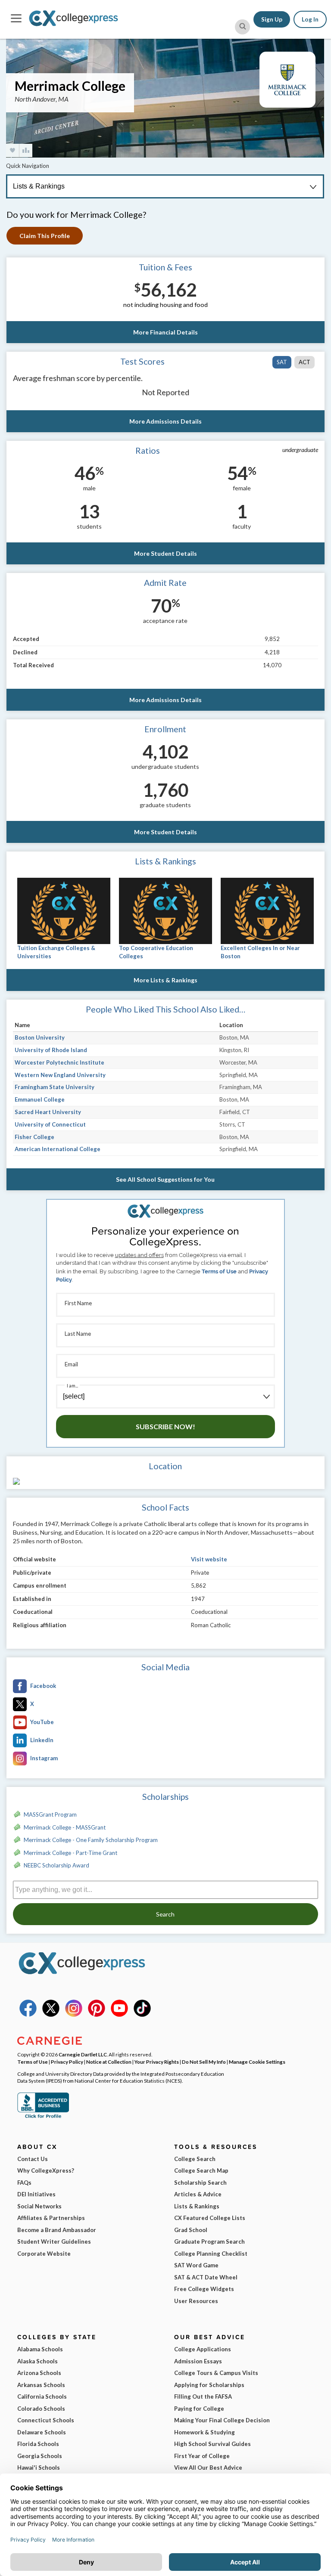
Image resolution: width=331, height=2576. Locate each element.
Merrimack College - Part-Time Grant (70, 1853)
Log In (310, 19)
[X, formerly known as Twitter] (51, 2015)
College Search (195, 2159)
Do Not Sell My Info (204, 2062)
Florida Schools (38, 2444)
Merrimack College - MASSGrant (65, 1827)
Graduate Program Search (209, 2242)
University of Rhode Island (51, 1050)
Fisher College (34, 1137)
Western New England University (60, 1075)
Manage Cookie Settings (257, 2062)
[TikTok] (142, 2015)
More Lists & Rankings (165, 980)
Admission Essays (198, 2361)
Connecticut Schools (46, 2420)
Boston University (40, 1037)
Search (165, 1914)
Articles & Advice (198, 2194)
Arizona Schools (39, 2373)
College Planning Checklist (211, 2254)
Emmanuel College (40, 1099)
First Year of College (202, 2456)
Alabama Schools (40, 2349)
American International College (58, 1149)
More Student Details (165, 553)
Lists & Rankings (197, 2206)
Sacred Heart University (48, 1112)
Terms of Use (219, 1271)
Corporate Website (44, 2254)
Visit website (209, 1559)
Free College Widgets (204, 2289)
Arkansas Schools (41, 2385)
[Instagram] (74, 2015)
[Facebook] (28, 2015)
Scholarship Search (200, 2183)
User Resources (196, 2301)
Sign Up (272, 19)
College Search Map (201, 2170)
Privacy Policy (67, 2062)
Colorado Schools (41, 2409)
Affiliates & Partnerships (51, 2218)
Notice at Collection (109, 2062)
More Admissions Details (165, 421)
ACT (304, 362)
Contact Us (33, 2159)
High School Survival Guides (212, 2444)
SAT (282, 362)
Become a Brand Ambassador (57, 2230)
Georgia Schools (40, 2456)
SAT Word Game (196, 2265)
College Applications (203, 2349)
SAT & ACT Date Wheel (206, 2277)
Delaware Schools (42, 2432)
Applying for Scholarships (209, 2385)
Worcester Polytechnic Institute (59, 1062)
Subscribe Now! (165, 1426)
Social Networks (39, 2206)
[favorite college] (12, 150)
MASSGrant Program (50, 1814)
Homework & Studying (205, 2432)
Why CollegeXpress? (46, 2170)
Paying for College (199, 2409)
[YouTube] (119, 2015)
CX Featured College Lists (210, 2218)
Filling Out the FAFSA (203, 2396)
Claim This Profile (45, 236)
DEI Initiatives (36, 2194)
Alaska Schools (37, 2361)
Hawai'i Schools (39, 2468)
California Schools (42, 2396)
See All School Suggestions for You (165, 1179)
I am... (72, 1386)
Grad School (191, 2230)
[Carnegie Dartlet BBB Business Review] (43, 2117)
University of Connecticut (50, 1124)
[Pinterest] (97, 2015)
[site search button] (242, 27)
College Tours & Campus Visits (216, 2373)
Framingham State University (55, 1087)
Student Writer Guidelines (54, 2242)
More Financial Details (165, 332)
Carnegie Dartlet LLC (83, 2054)
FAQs (24, 2183)
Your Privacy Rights (157, 2062)
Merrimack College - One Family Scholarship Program (91, 1840)
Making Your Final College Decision (222, 2420)
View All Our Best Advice (208, 2468)
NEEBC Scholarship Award (56, 1865)
